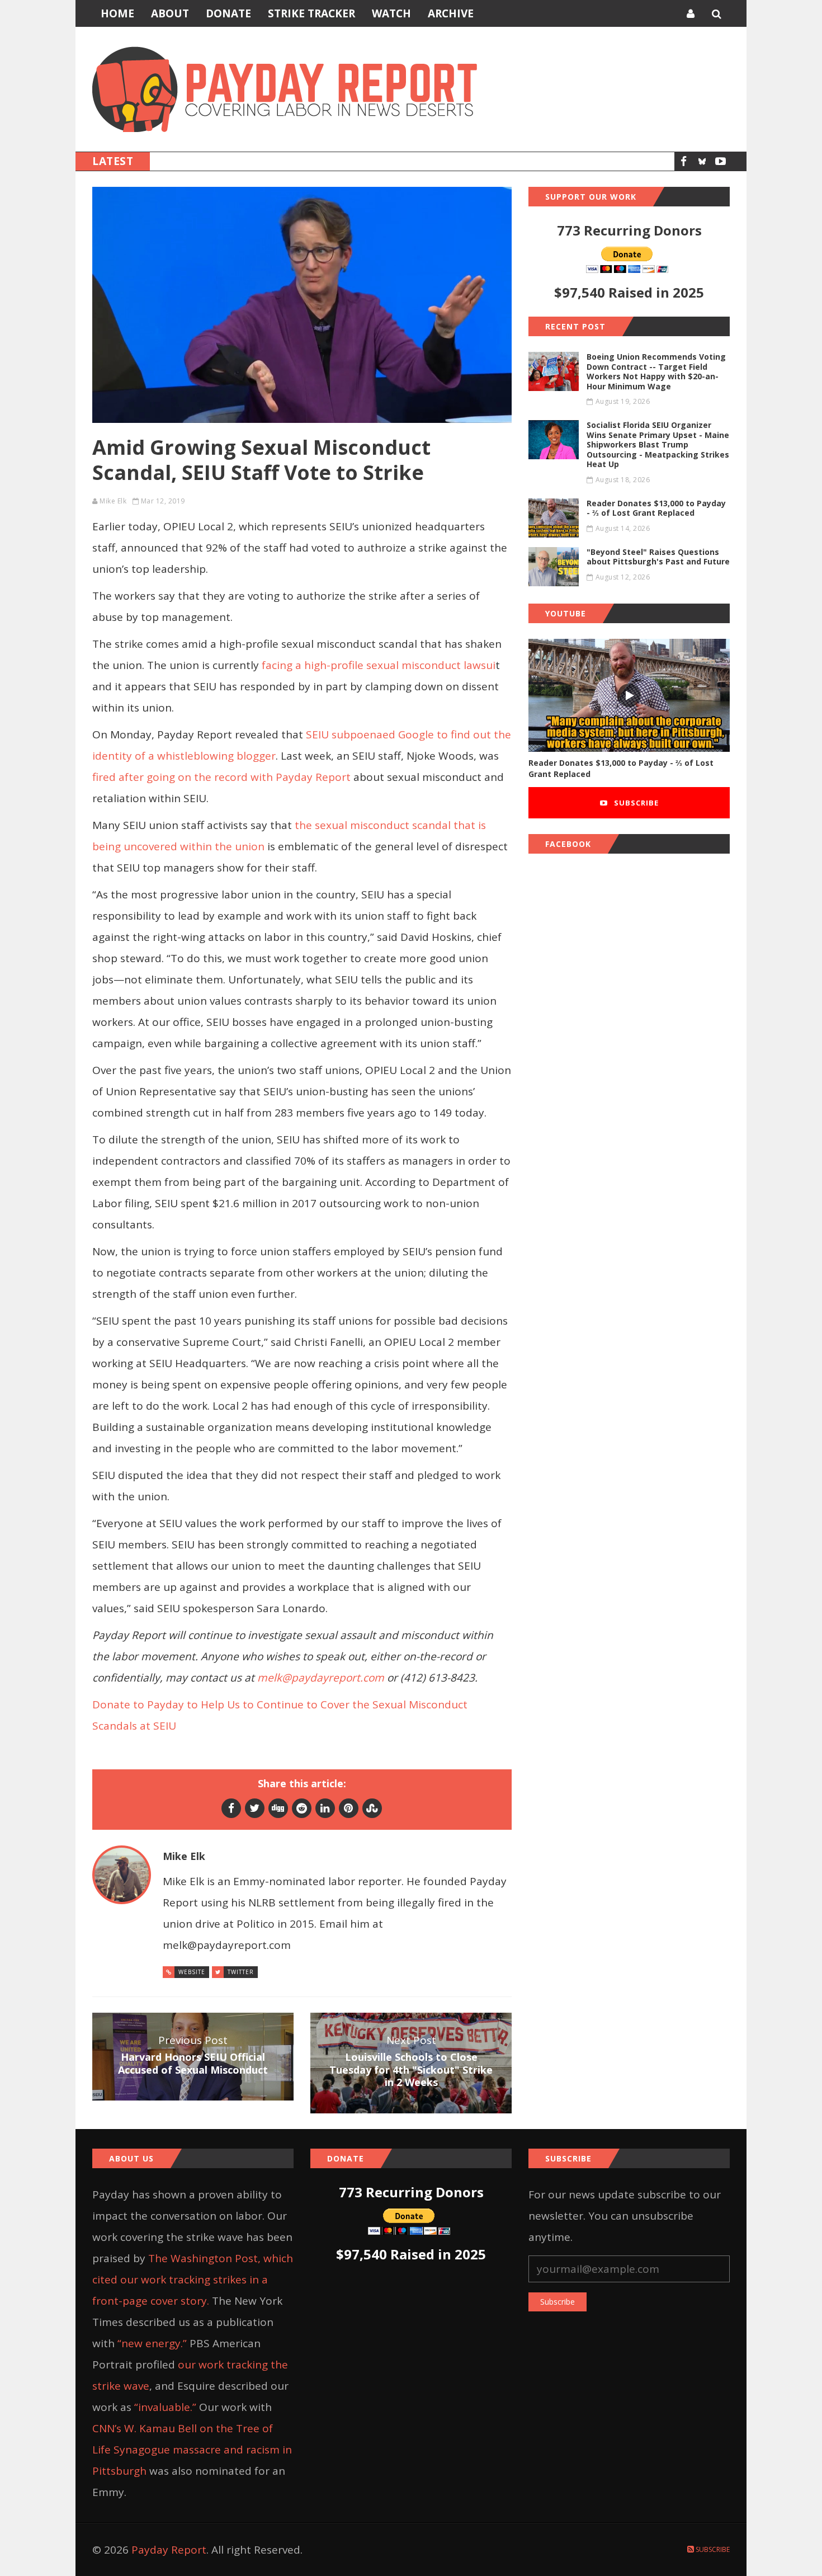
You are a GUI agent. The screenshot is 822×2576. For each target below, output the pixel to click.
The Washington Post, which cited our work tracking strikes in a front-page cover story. (193, 2280)
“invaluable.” (165, 2407)
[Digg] (278, 1808)
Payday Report (169, 2550)
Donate (228, 13)
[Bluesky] (702, 161)
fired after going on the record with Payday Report (221, 777)
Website (192, 1972)
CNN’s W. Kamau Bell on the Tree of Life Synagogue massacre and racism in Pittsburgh (192, 2450)
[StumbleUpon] (372, 1808)
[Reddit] (302, 1808)
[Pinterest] (349, 1808)
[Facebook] (684, 161)
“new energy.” (152, 2343)
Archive (451, 13)
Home (117, 13)
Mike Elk (113, 501)
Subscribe (635, 803)
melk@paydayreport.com (321, 1678)
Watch (391, 13)
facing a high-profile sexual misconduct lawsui (379, 665)
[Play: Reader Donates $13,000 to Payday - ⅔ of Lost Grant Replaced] (629, 696)
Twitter (241, 1972)
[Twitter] (255, 1808)
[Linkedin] (325, 1808)
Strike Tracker (311, 13)
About (170, 13)
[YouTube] (721, 161)
